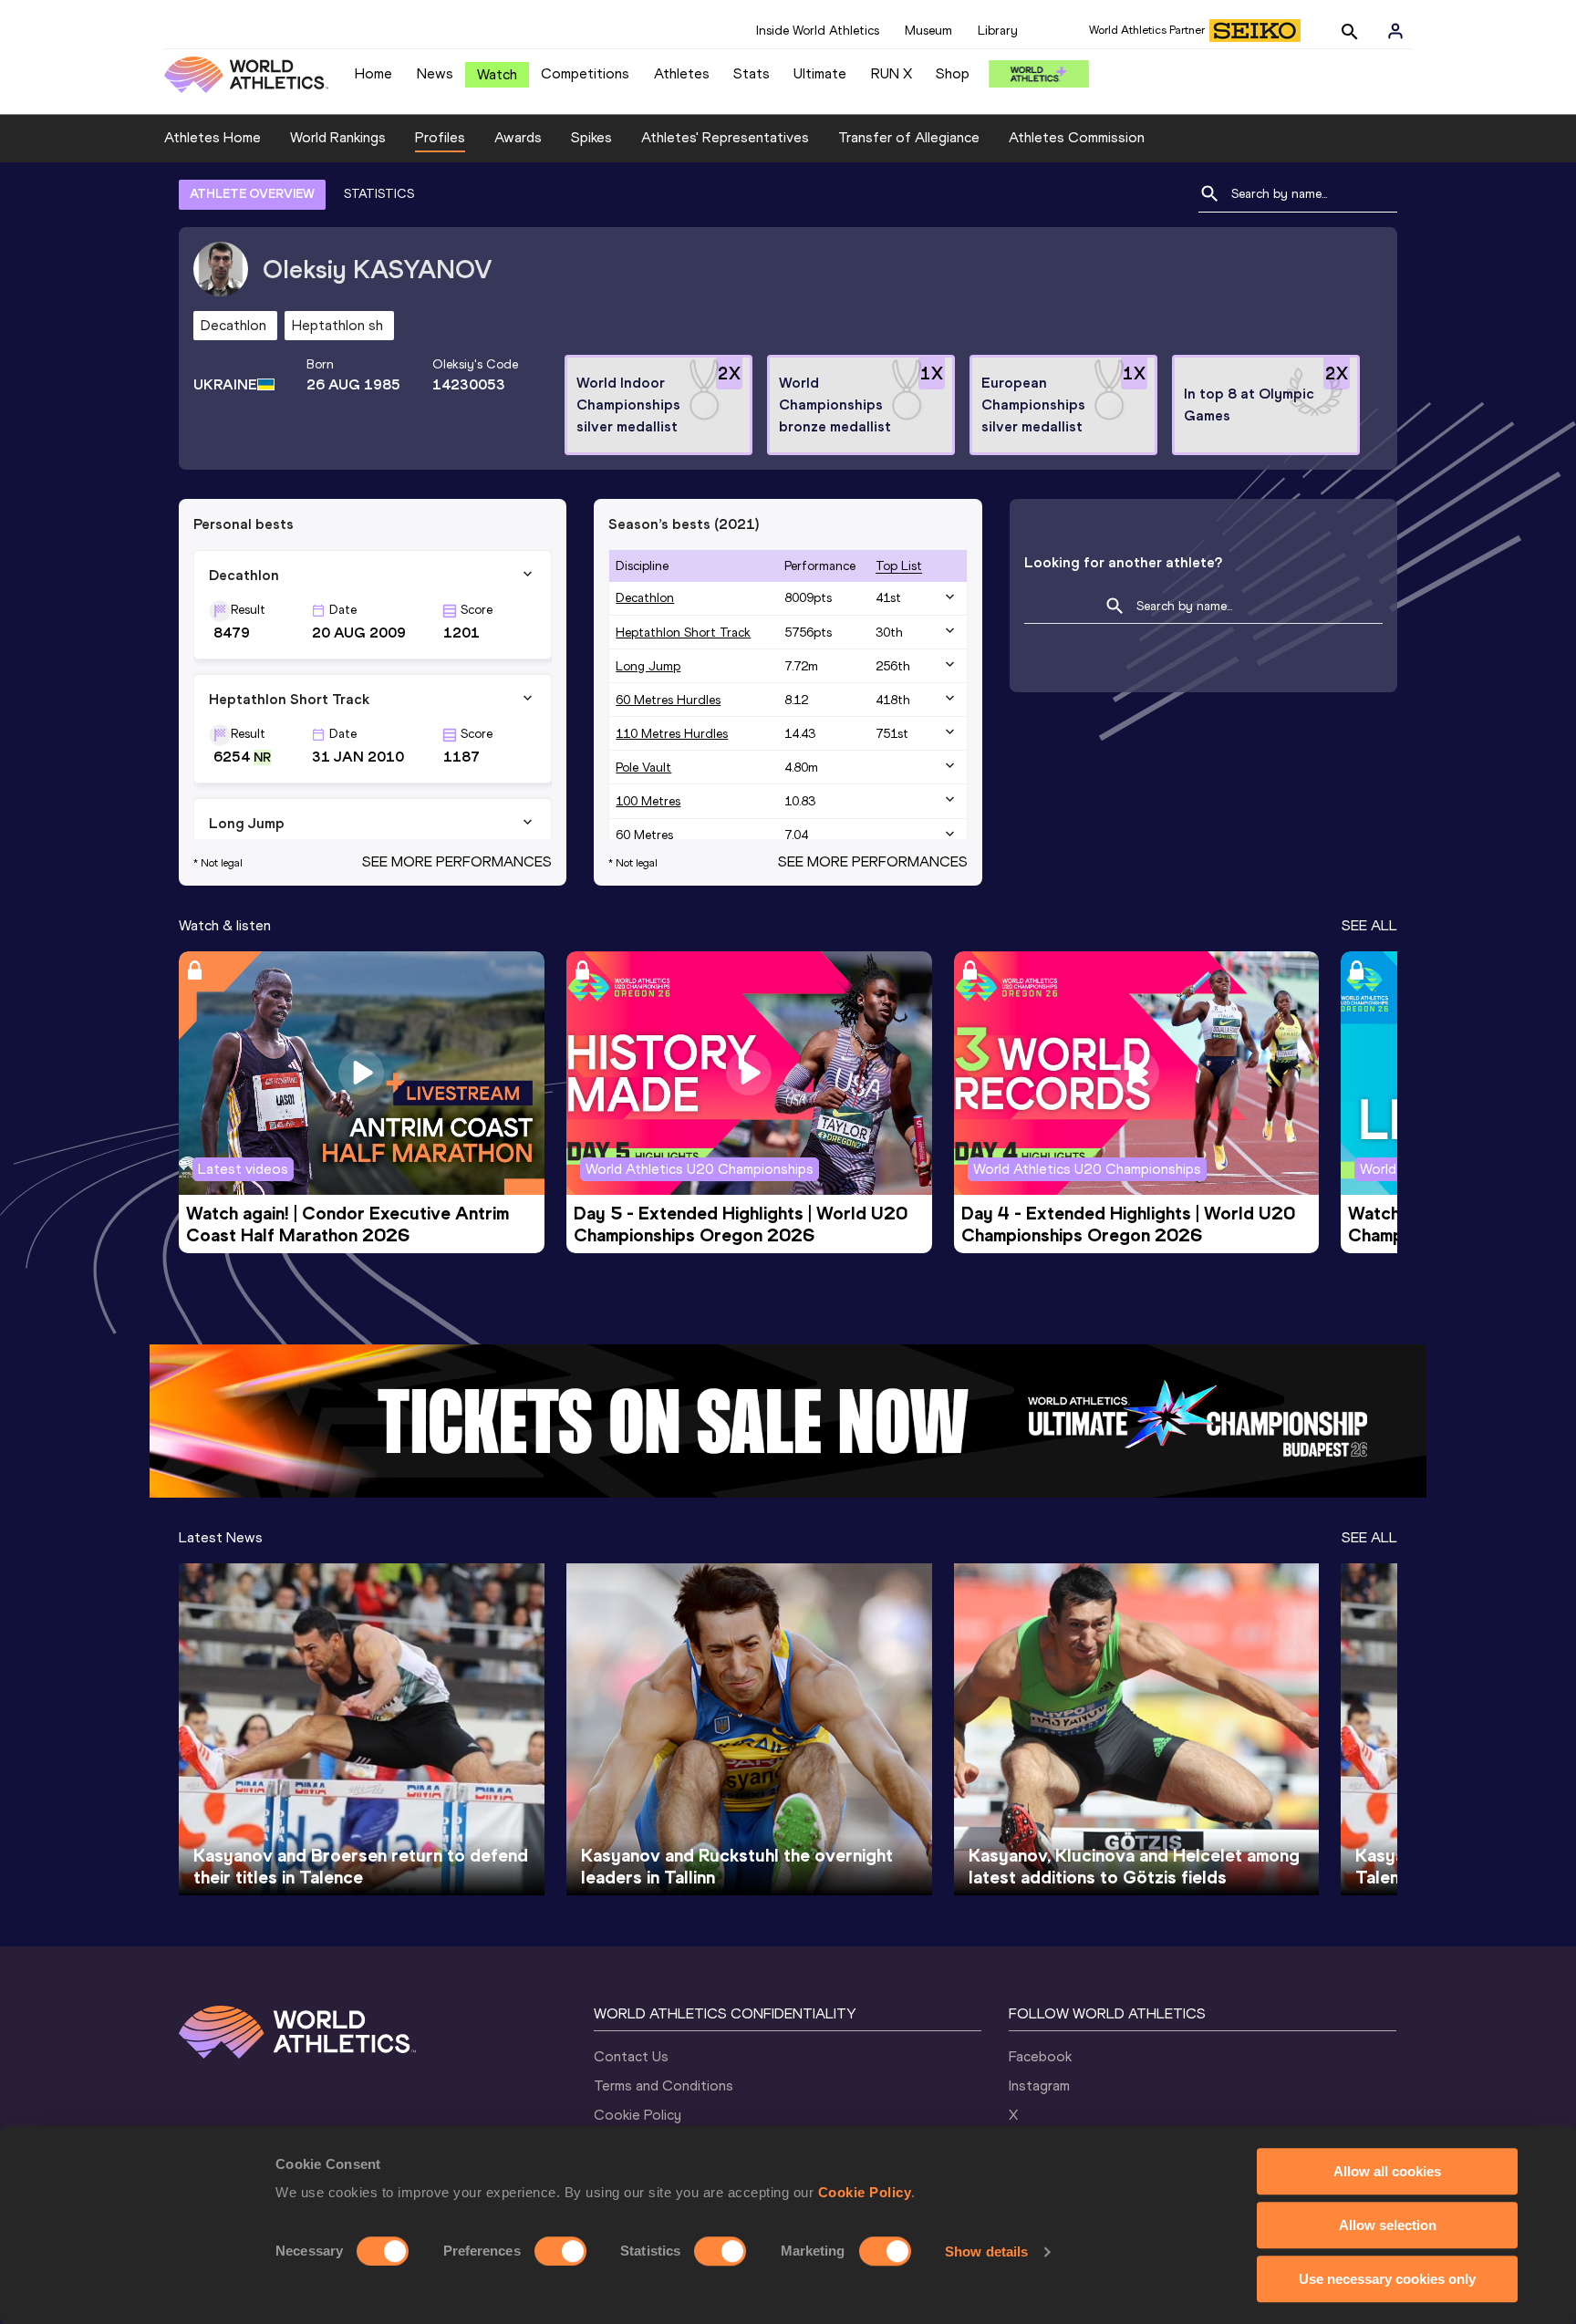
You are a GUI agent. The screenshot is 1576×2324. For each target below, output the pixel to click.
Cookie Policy (865, 2192)
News (435, 73)
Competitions (585, 73)
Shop (953, 73)
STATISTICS (379, 194)
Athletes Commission (1077, 137)
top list (899, 566)
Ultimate (820, 73)
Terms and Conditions (664, 2085)
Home (373, 73)
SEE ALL (1369, 925)
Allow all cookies (1387, 2171)
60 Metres (644, 835)
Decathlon (645, 598)
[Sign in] (1395, 31)
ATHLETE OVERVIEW (252, 194)
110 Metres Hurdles (672, 734)
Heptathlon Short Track (683, 633)
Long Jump (648, 666)
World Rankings (338, 137)
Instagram (1039, 2085)
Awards (518, 137)
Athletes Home (213, 137)
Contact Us (631, 2056)
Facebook (1040, 2056)
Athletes (682, 73)
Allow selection (1388, 2225)
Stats (752, 73)
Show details (986, 2251)
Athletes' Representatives (725, 137)
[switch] (560, 2251)
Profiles (440, 137)
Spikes (591, 137)
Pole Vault (643, 768)
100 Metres (648, 801)
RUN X (892, 73)
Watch (497, 74)
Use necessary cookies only (1387, 2279)
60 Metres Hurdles (668, 700)
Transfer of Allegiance (909, 137)
